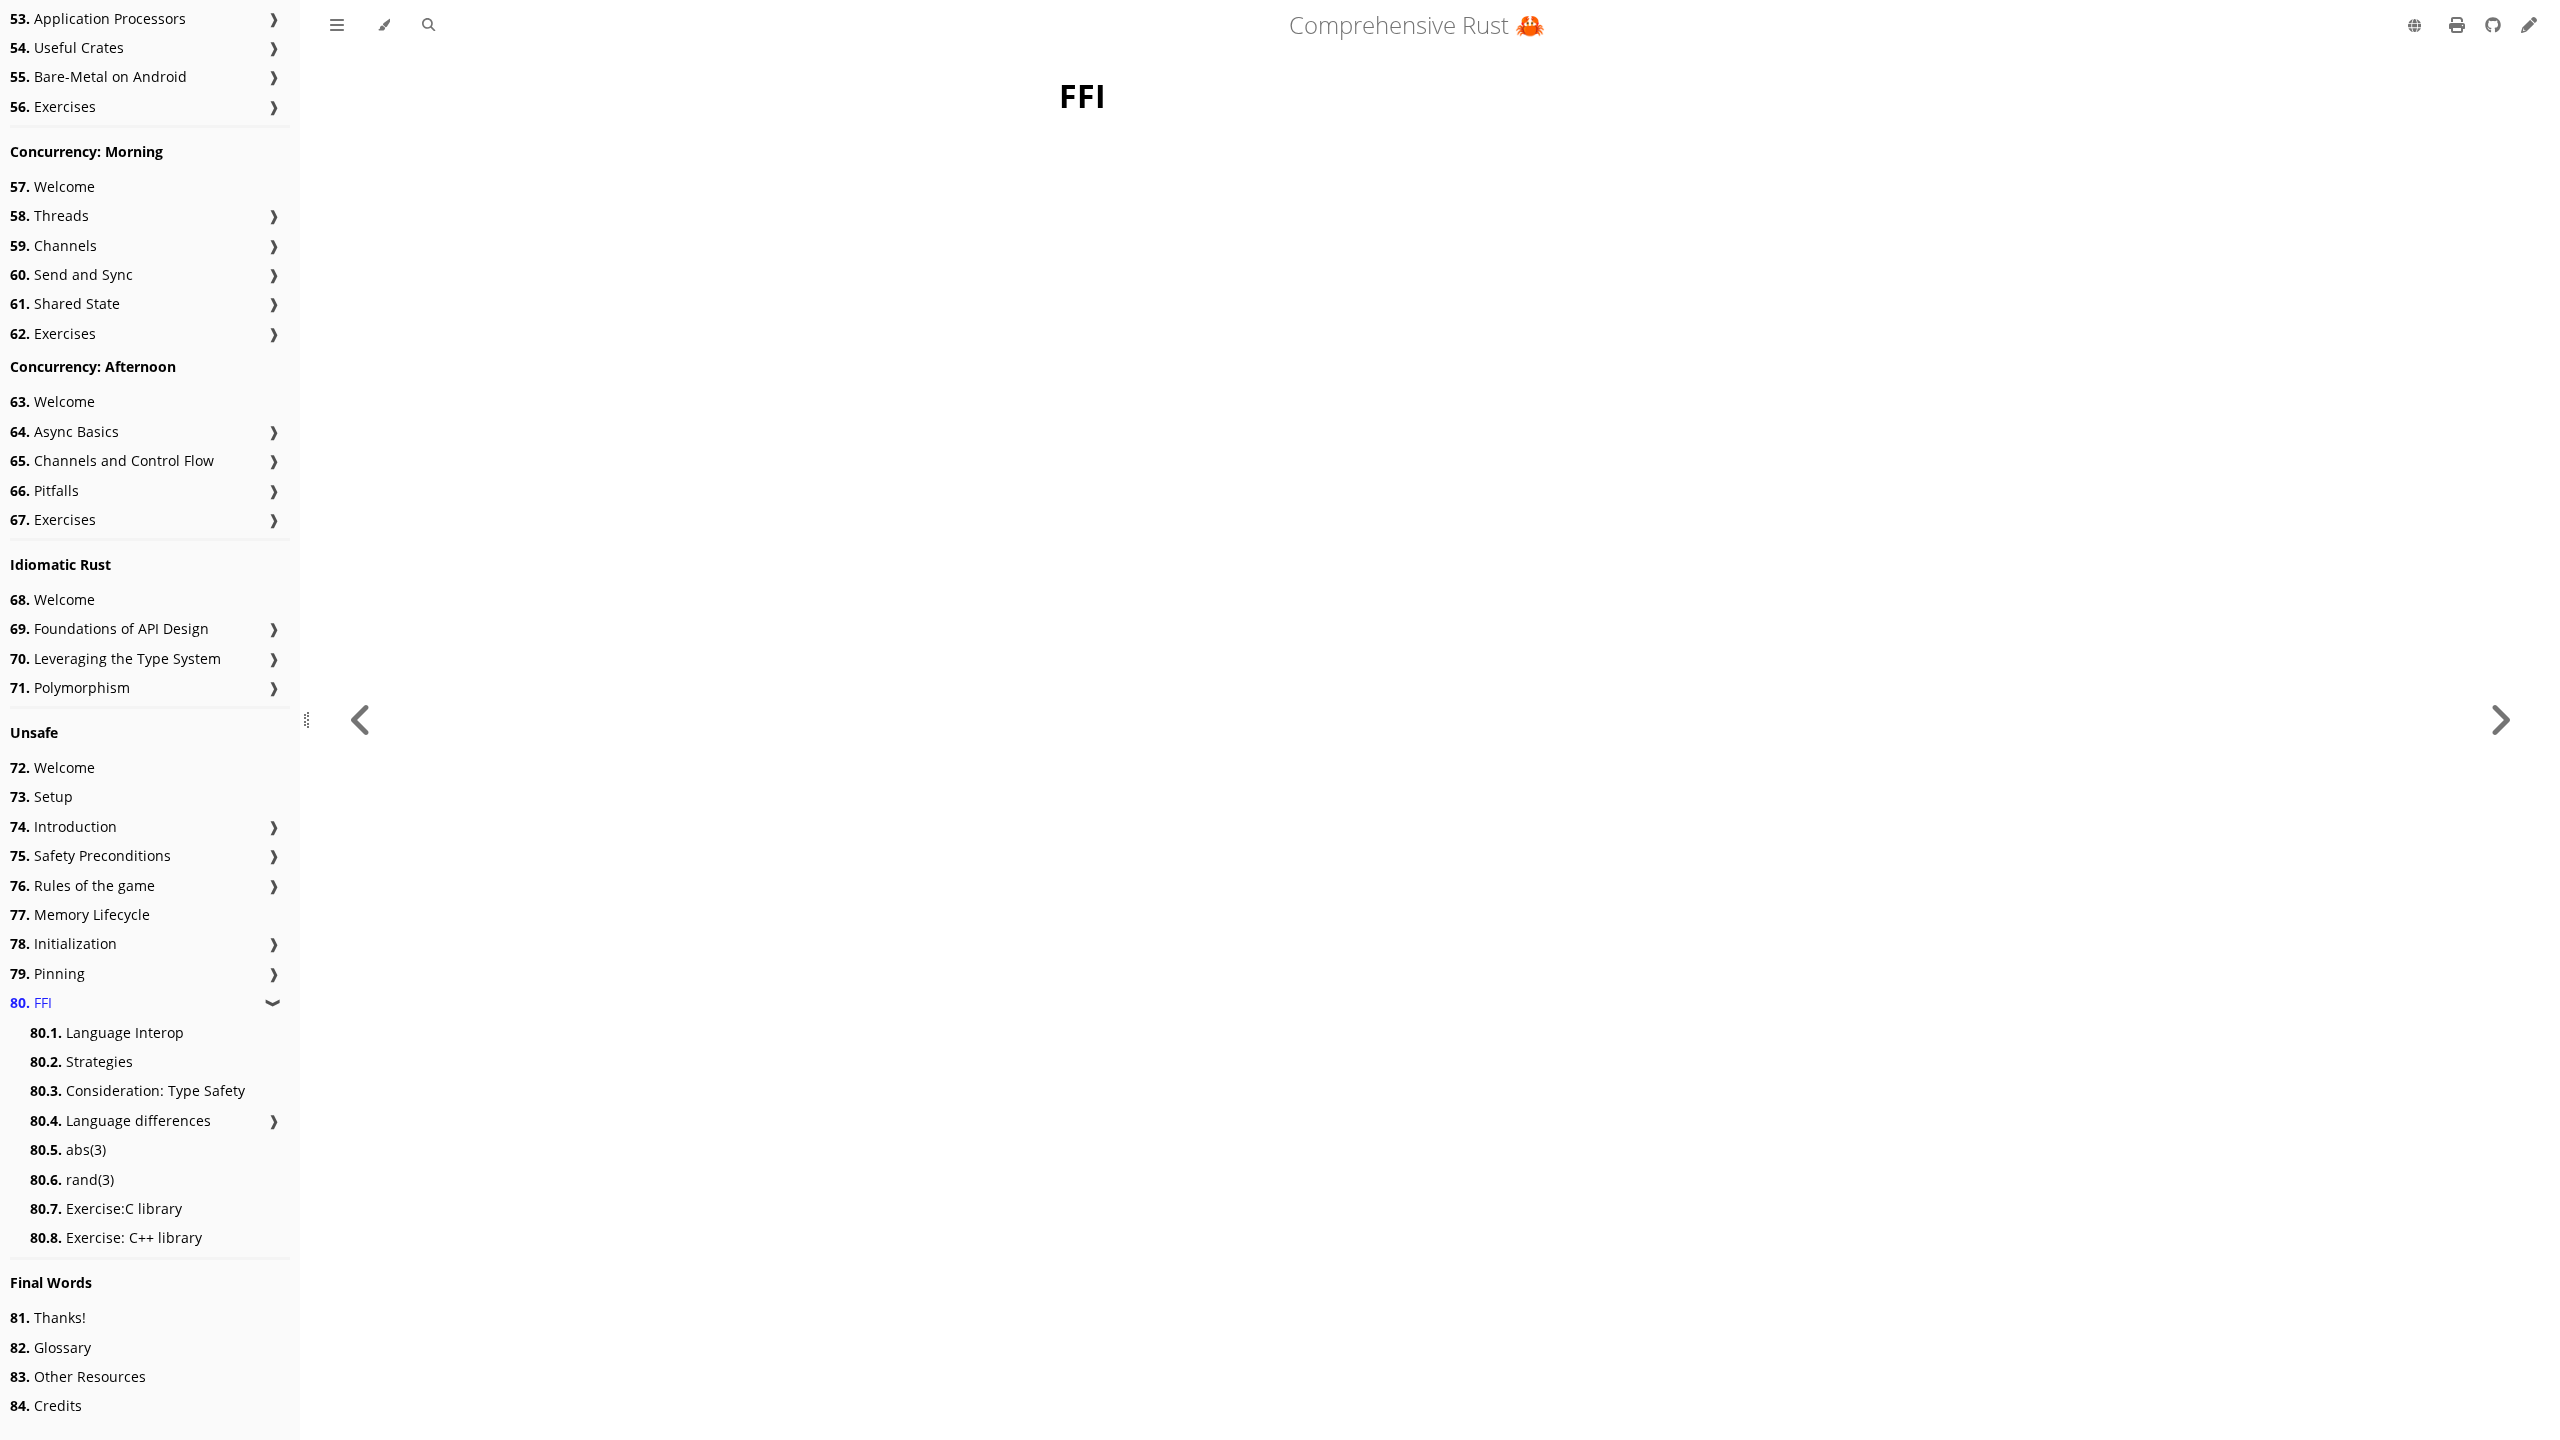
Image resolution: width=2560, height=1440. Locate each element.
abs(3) (68, 1149)
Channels (53, 245)
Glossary (50, 1347)
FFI (31, 1002)
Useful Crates (67, 47)
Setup (41, 796)
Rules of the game (82, 885)
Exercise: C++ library (116, 1237)
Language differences (120, 1120)
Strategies (81, 1061)
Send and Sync (71, 274)
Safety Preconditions (90, 855)
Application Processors (98, 18)
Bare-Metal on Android (98, 76)
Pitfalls (44, 490)
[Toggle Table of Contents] (337, 26)
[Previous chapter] (361, 720)
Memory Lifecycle (80, 914)
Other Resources (78, 1376)
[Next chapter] (2500, 720)
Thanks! (48, 1317)
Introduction (63, 826)
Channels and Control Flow (112, 460)
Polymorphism (70, 687)
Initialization (63, 943)
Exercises (53, 106)
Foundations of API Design (109, 628)
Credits (46, 1405)
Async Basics (64, 431)
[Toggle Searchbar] (428, 26)
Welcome (52, 186)
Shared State (65, 303)
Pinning (47, 973)
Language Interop (107, 1032)
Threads (49, 215)
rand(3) (72, 1179)
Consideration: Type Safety (137, 1090)
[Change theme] (383, 26)
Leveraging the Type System (115, 658)
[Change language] (2414, 27)
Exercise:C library (106, 1208)
